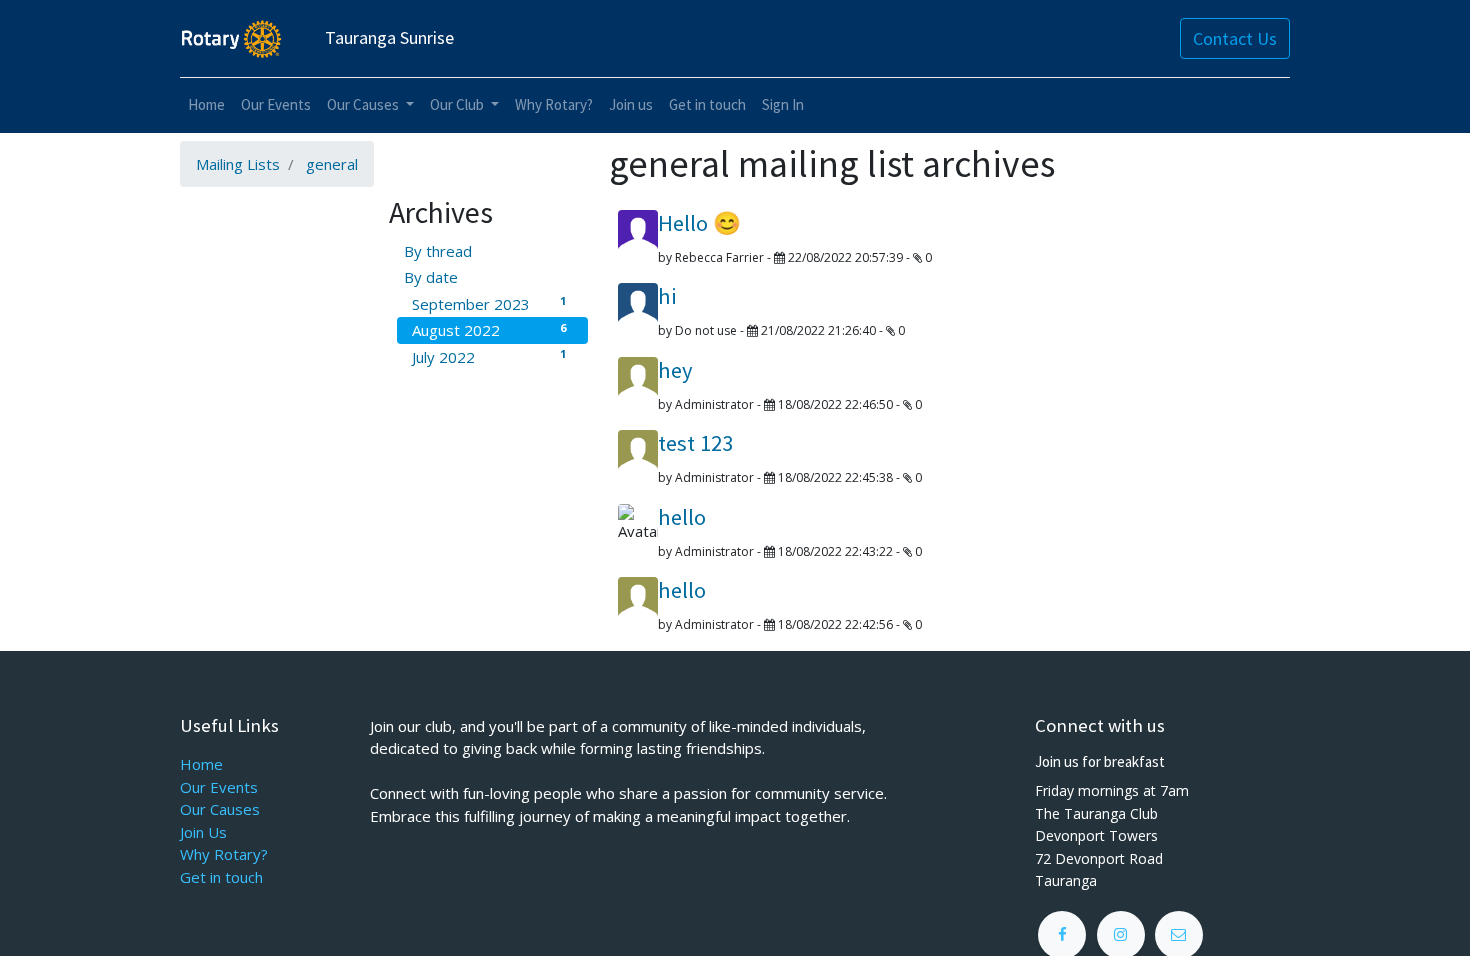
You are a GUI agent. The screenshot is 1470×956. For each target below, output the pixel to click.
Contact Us (1235, 38)
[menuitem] (206, 105)
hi (667, 296)
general (332, 164)
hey (675, 370)
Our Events (219, 787)
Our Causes (220, 809)
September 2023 (489, 303)
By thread (438, 251)
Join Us (203, 832)
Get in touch (221, 877)
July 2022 (489, 356)
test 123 (695, 443)
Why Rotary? (224, 854)
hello (682, 517)
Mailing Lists (238, 164)
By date (431, 277)
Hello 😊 (699, 223)
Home (201, 764)
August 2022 (489, 330)
